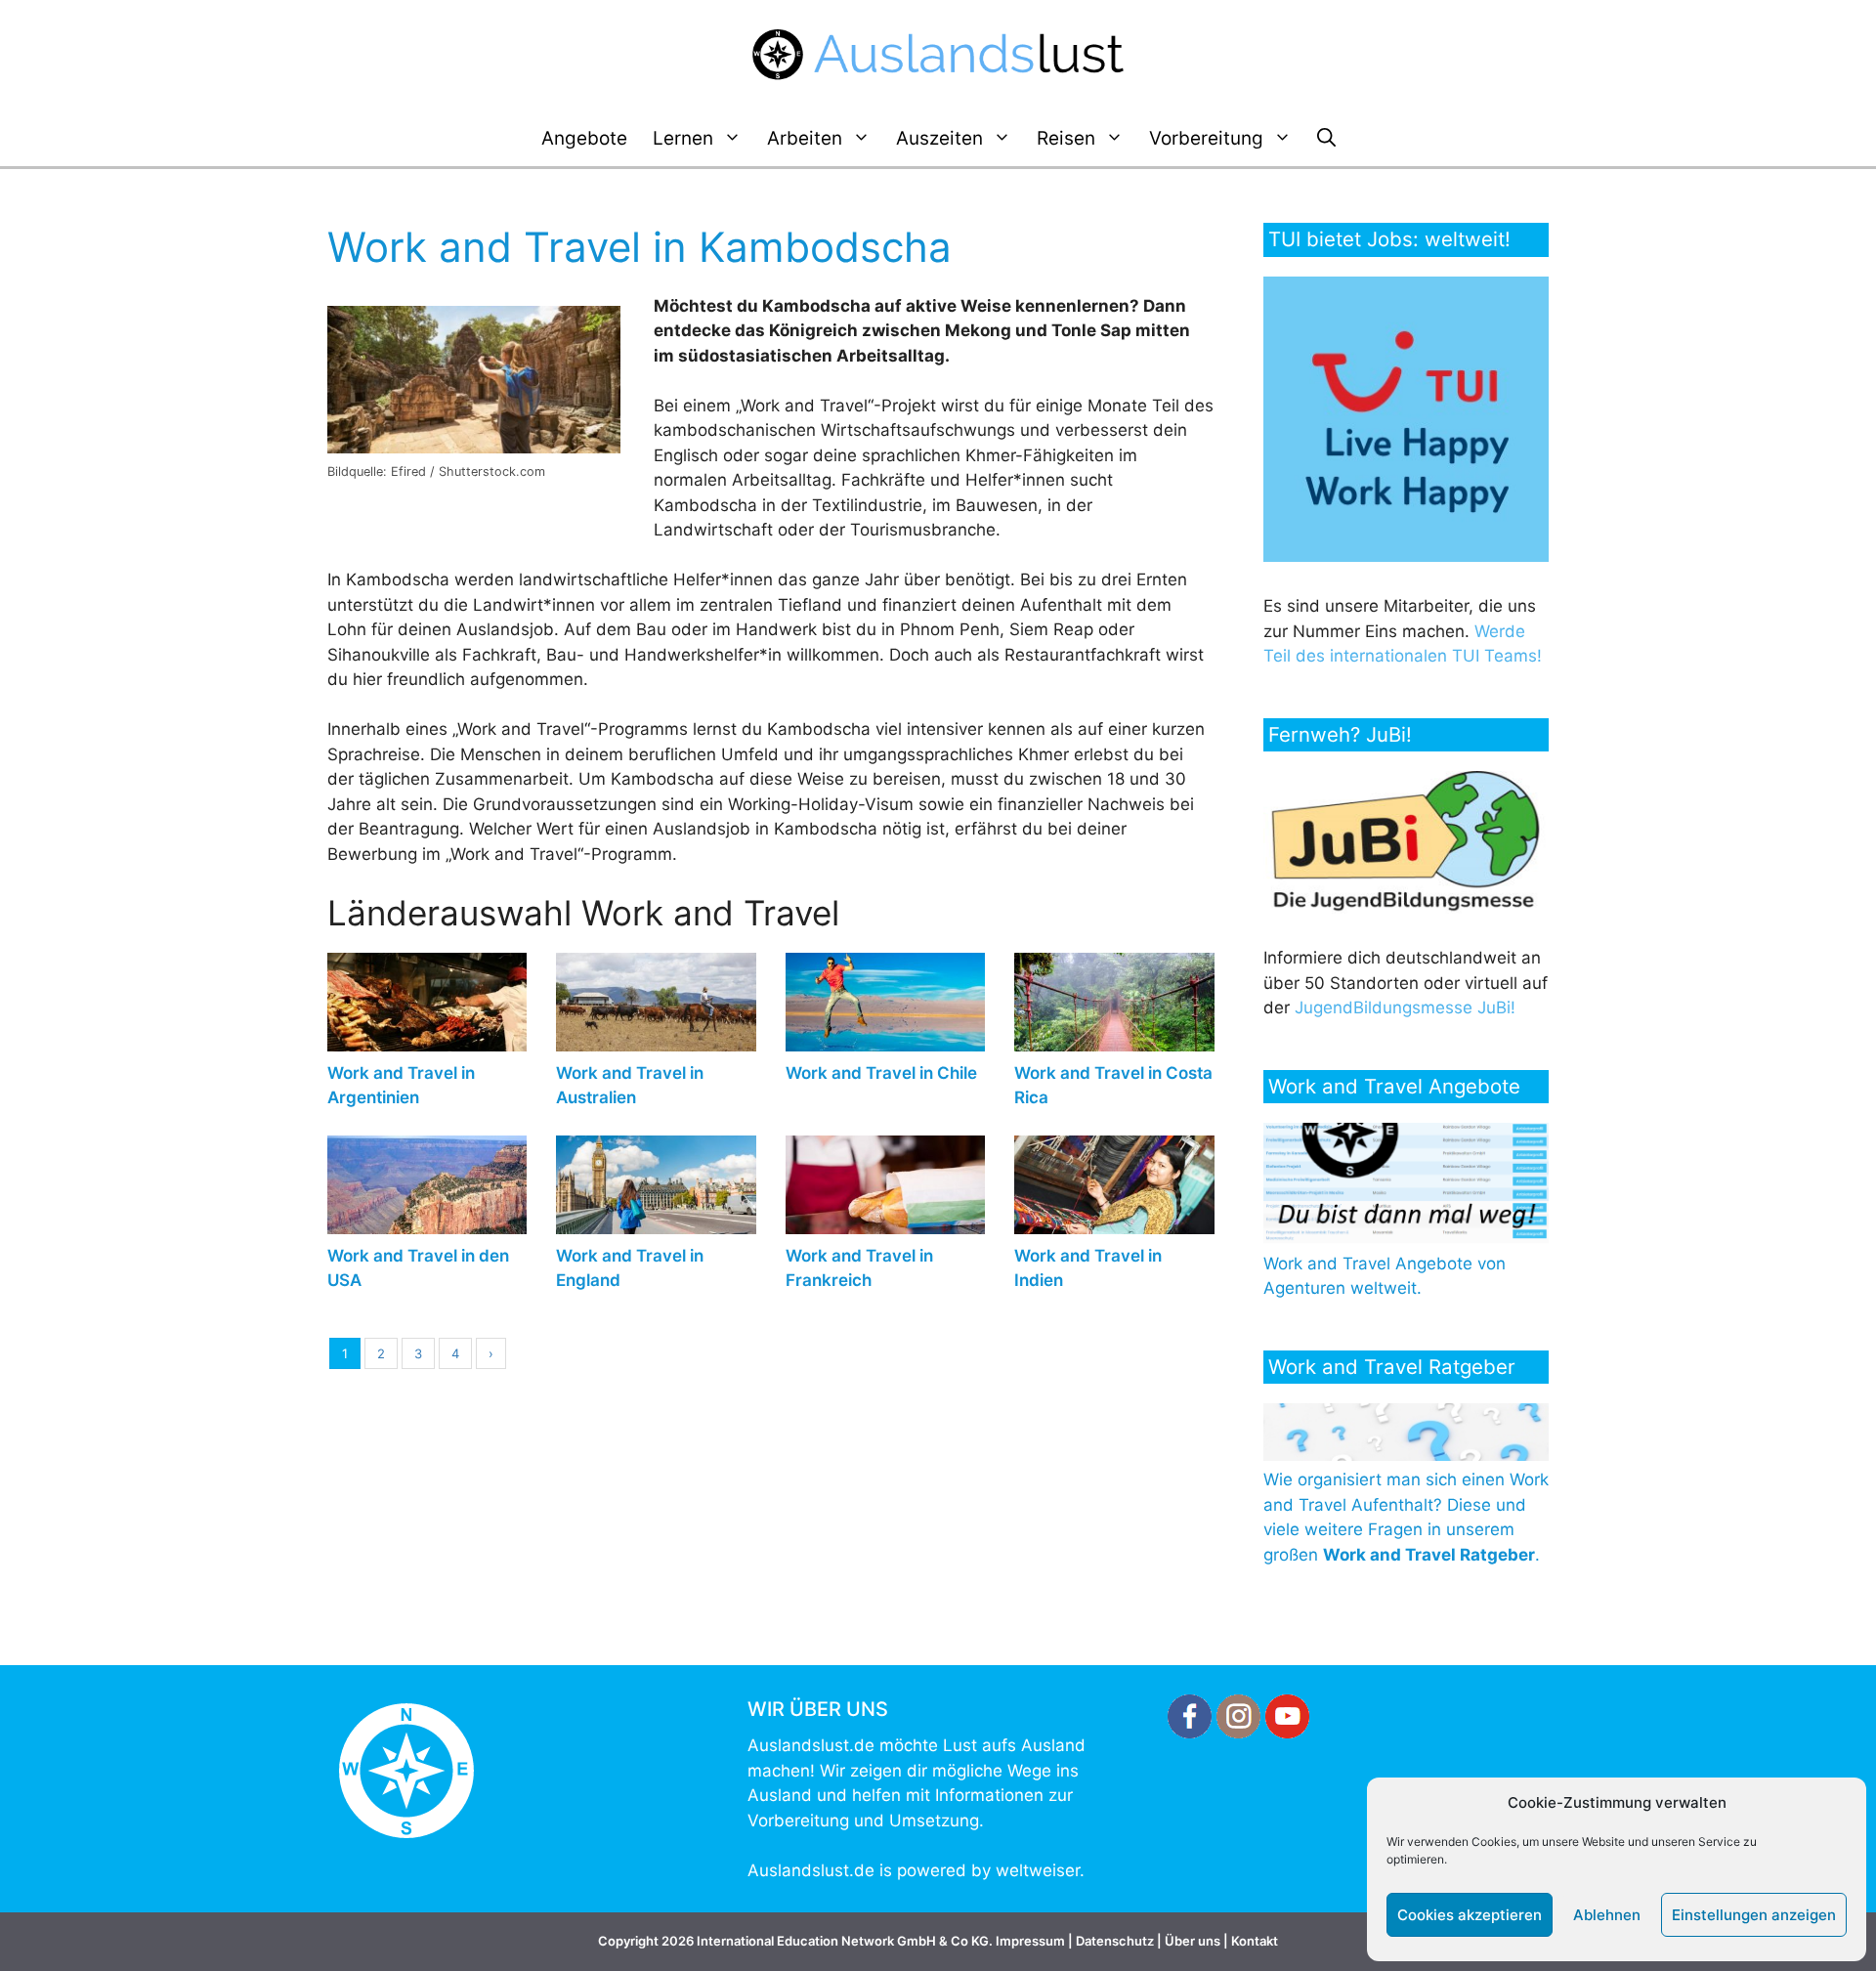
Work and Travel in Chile (881, 1073)
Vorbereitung (1206, 138)
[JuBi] (1407, 908)
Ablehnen (1607, 1915)
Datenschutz (1115, 1941)
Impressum (1030, 1941)
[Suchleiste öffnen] (1326, 139)
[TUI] (1410, 556)
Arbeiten (805, 138)
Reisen (1066, 138)
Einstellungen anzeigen (1754, 1915)
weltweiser (1038, 1870)
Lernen (683, 138)
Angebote (584, 138)
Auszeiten (939, 138)
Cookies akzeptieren (1470, 1915)
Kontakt (1255, 1941)
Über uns (1193, 1941)
